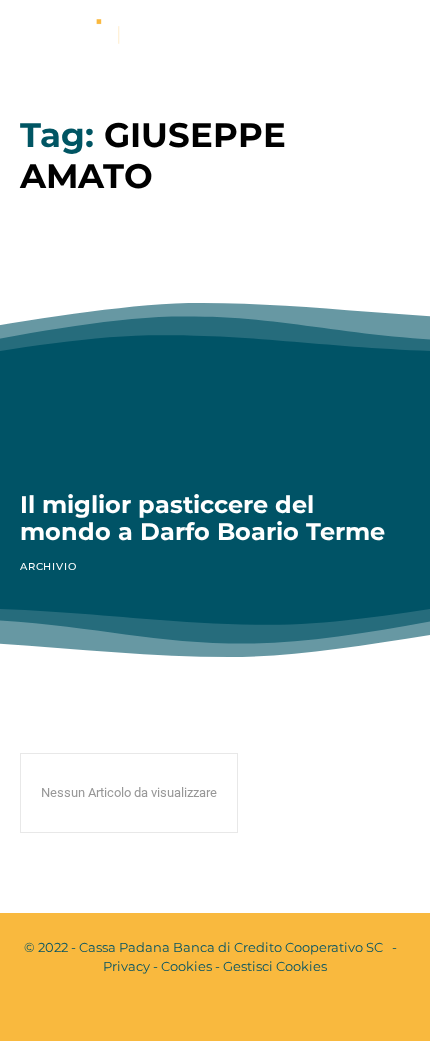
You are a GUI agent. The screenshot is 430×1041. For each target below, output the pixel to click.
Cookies (186, 966)
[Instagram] (232, 1009)
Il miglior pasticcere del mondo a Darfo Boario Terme (202, 518)
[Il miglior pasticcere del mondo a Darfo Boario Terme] (215, 354)
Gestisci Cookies (275, 966)
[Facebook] (198, 1009)
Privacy (126, 966)
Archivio (48, 566)
